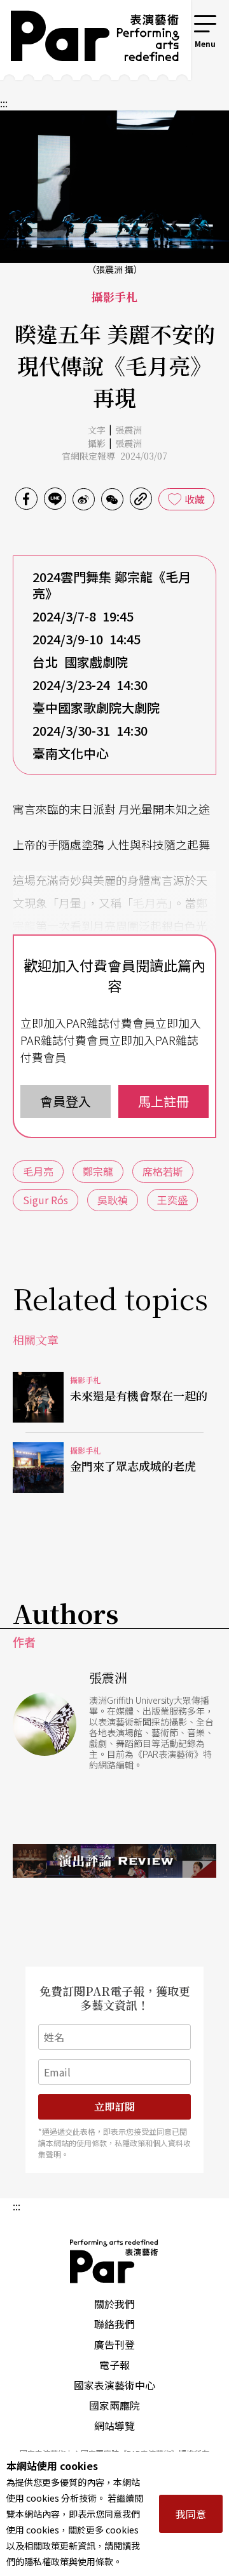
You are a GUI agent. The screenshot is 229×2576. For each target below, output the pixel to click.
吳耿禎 (113, 1200)
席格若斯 (163, 1171)
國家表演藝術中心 (114, 2385)
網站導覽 (114, 2426)
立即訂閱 (114, 2107)
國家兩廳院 (114, 2405)
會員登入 (66, 1101)
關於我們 (114, 2304)
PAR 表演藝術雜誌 (114, 2261)
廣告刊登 (114, 2344)
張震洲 (128, 430)
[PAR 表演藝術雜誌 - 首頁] (86, 40)
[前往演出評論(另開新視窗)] (114, 1861)
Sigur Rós (45, 1200)
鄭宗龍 (98, 1171)
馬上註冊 (163, 1101)
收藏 (195, 499)
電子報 (114, 2365)
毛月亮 (150, 903)
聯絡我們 (114, 2324)
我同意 (191, 2514)
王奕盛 (172, 1200)
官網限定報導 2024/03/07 (114, 456)
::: (174, 20)
